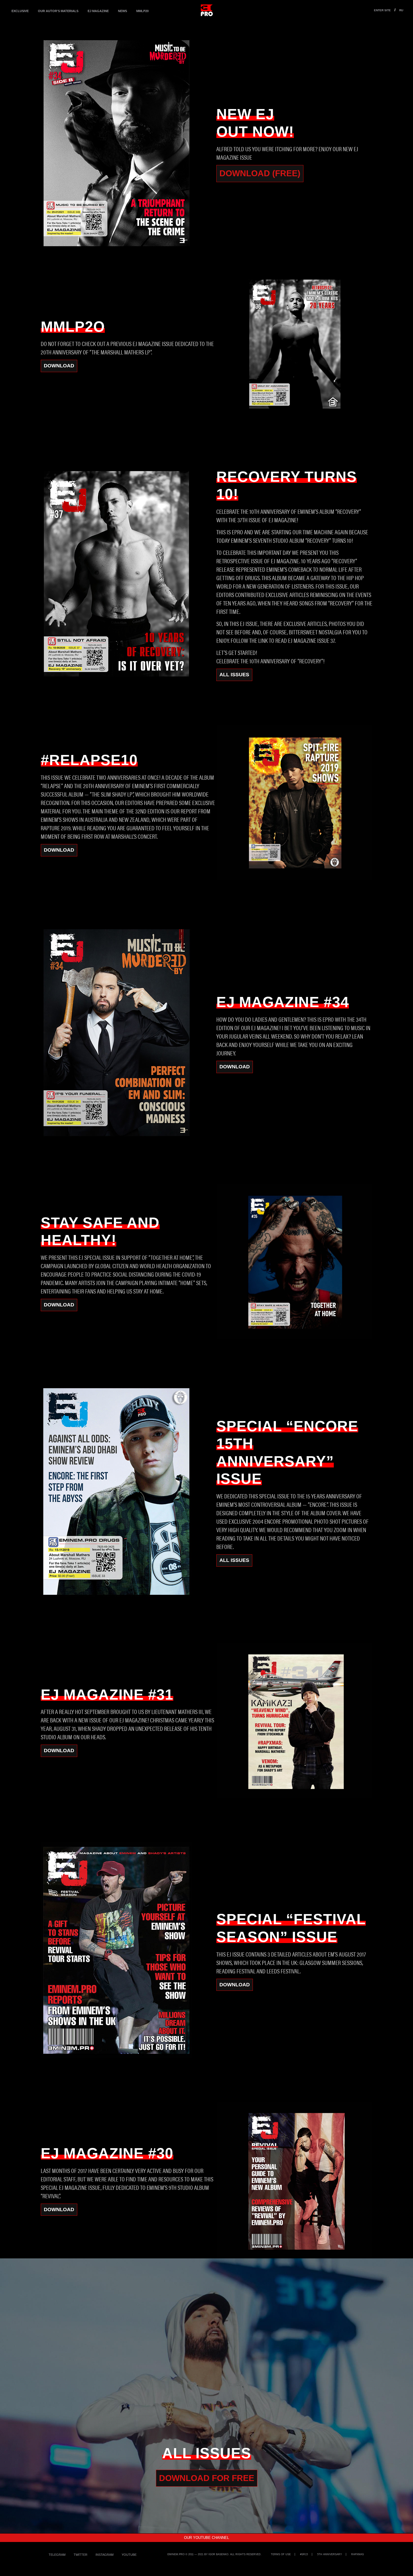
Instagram (105, 2555)
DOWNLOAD (59, 366)
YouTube (129, 2555)
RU (401, 10)
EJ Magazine (98, 11)
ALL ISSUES (234, 675)
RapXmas (358, 2554)
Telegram (57, 2555)
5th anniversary (330, 2554)
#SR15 (304, 2554)
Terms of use (281, 2554)
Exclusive (20, 11)
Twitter (80, 2555)
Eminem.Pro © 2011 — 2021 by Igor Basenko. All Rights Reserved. (215, 2554)
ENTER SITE (382, 10)
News (122, 11)
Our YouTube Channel (206, 2538)
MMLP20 (142, 11)
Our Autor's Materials (58, 11)
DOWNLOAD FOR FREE (207, 2478)
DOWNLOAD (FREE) (260, 173)
